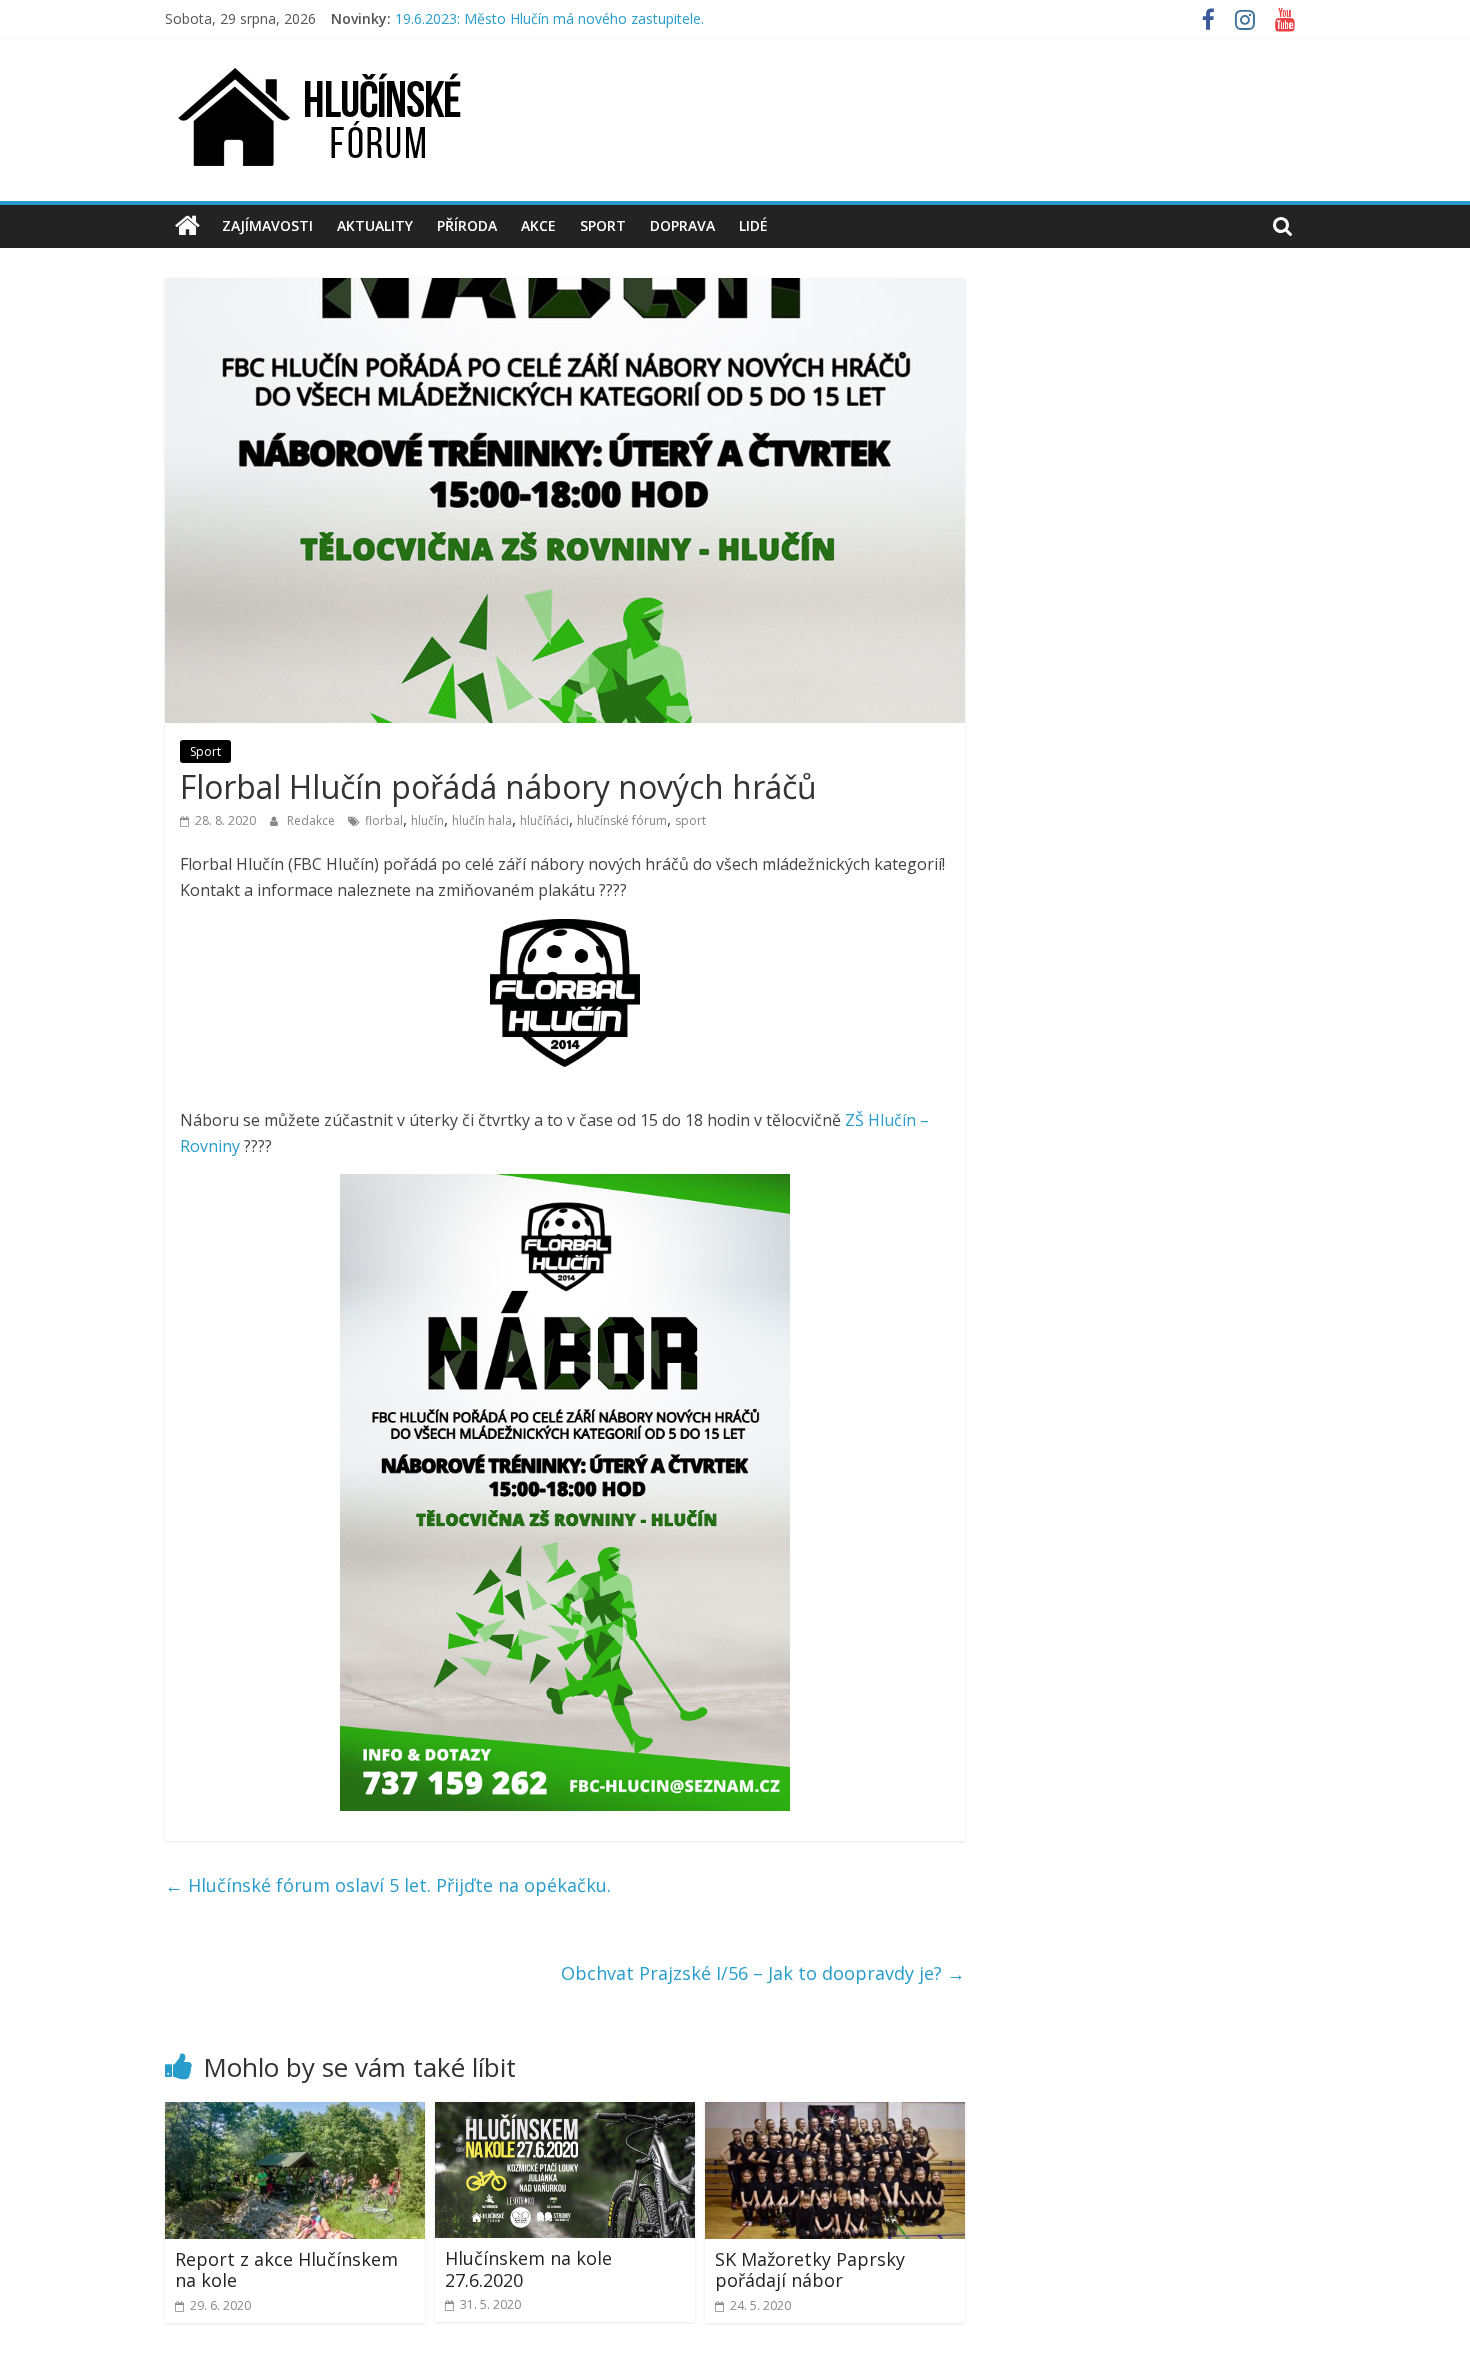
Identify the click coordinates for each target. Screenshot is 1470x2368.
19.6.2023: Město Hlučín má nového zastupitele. (549, 18)
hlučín (427, 820)
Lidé (753, 225)
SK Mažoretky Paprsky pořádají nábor (810, 2270)
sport (690, 820)
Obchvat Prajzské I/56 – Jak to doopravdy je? (763, 1973)
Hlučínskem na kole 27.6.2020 (528, 2269)
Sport (603, 225)
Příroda (467, 225)
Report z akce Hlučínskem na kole (286, 2270)
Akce (538, 225)
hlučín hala (482, 820)
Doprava (682, 225)
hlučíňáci (544, 820)
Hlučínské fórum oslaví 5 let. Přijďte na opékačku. (388, 1885)
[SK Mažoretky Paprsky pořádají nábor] (835, 2114)
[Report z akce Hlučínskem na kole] (295, 2114)
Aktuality (375, 225)
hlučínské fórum (622, 820)
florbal (384, 820)
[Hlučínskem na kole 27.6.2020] (565, 2114)
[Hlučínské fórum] (187, 226)
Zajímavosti (267, 225)
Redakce (312, 820)
